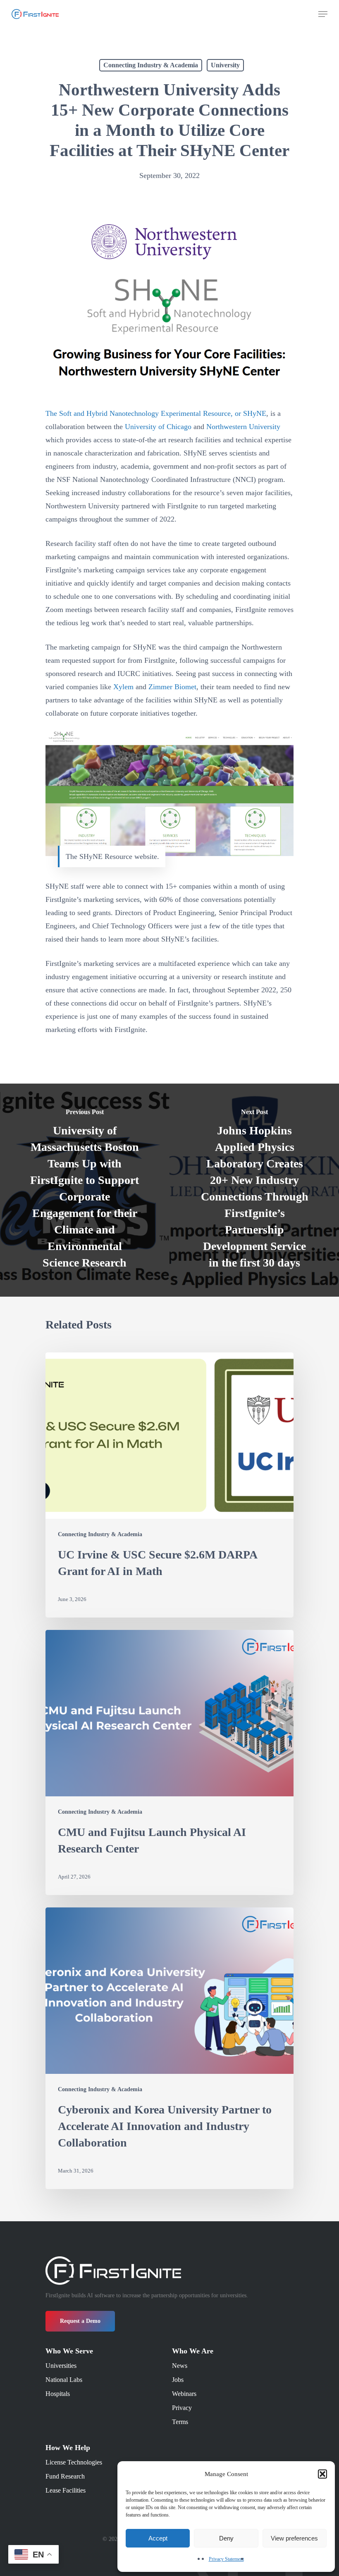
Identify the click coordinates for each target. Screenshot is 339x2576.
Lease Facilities (66, 2490)
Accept (158, 2538)
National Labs (64, 2380)
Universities (61, 2366)
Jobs (178, 2380)
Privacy (182, 2408)
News (180, 2366)
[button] (322, 2474)
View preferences (294, 2538)
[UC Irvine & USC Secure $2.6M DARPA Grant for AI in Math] (169, 1485)
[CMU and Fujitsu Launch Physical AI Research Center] (169, 1762)
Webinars (184, 2394)
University (225, 65)
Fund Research (65, 2476)
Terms (180, 2422)
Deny (226, 2538)
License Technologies (74, 2462)
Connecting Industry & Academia (151, 65)
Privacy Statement (226, 2559)
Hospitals (58, 2394)
